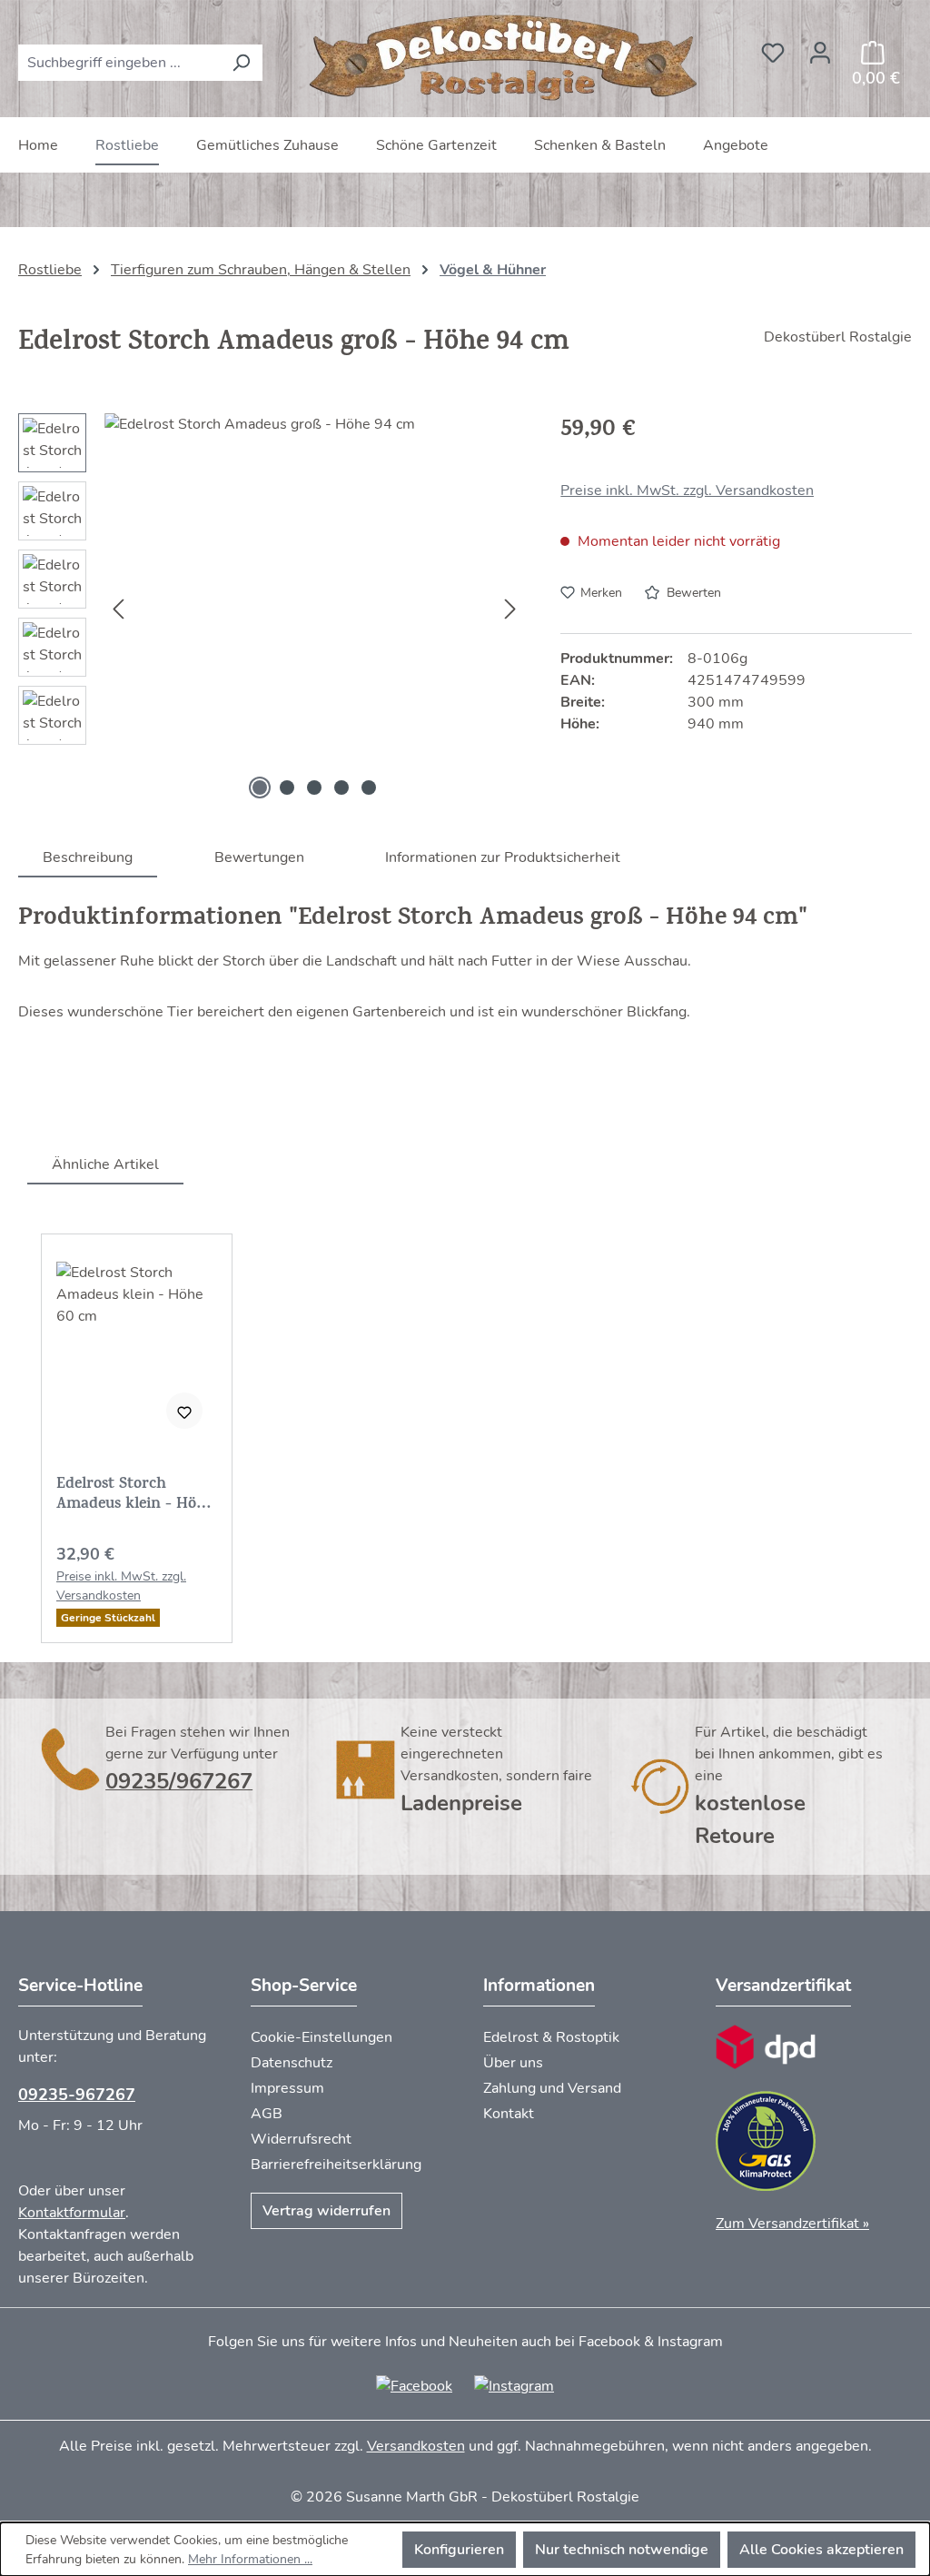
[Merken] (184, 1411)
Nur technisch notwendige (622, 2550)
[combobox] (119, 63)
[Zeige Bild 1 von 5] (260, 788)
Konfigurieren (459, 2550)
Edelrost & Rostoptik (551, 2037)
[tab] (88, 857)
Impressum (287, 2088)
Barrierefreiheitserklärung (336, 2165)
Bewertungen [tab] (259, 857)
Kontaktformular (72, 2213)
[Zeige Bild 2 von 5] (287, 788)
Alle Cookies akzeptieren (821, 2550)
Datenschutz (292, 2063)
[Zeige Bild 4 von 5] (341, 788)
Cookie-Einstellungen (322, 2037)
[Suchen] (241, 63)
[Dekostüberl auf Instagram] (514, 2385)
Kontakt (509, 2114)
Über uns (513, 2063)
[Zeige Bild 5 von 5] (369, 788)
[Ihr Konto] (820, 47)
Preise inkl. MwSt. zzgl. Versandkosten (687, 490)
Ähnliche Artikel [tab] (105, 1164)
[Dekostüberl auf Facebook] (414, 2385)
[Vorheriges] (118, 609)
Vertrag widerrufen (326, 2211)
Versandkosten (416, 2446)
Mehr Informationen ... (250, 2559)
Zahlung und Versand (552, 2088)
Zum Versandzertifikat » (792, 2224)
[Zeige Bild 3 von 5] (314, 788)
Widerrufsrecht (301, 2139)
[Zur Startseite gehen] (506, 59)
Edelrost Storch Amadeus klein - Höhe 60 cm (135, 1495)
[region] (271, 609)
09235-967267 (77, 2095)
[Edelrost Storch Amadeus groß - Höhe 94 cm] (314, 609)
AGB (267, 2114)
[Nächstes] (510, 609)
